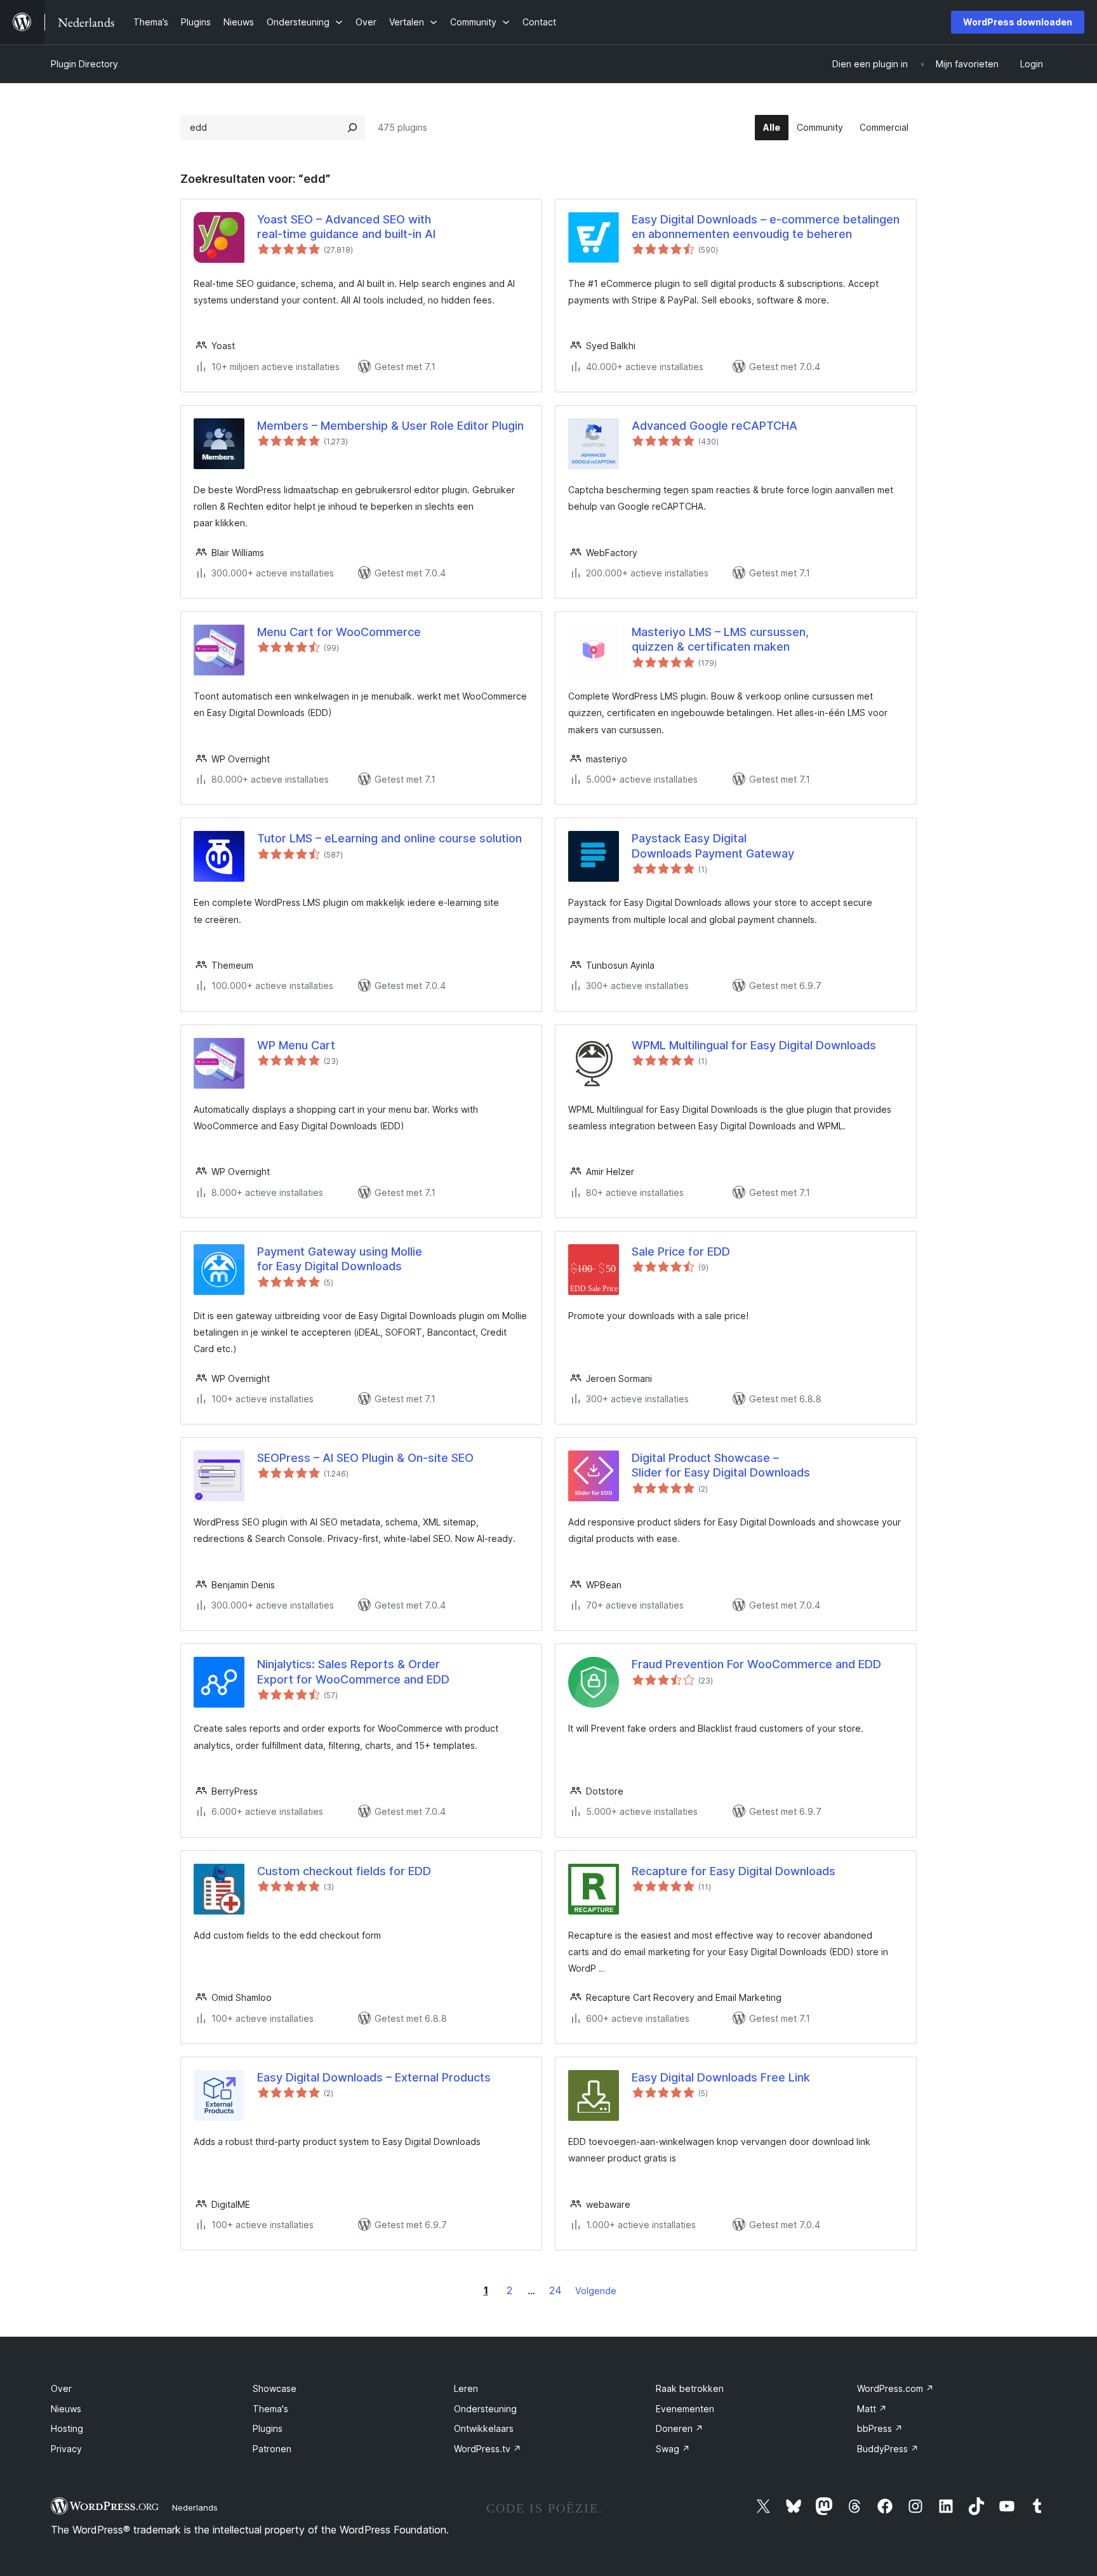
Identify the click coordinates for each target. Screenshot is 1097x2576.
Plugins (268, 2428)
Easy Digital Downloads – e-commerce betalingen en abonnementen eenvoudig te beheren (766, 227)
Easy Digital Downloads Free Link (721, 2077)
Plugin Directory (84, 64)
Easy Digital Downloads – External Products (374, 2077)
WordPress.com (895, 2388)
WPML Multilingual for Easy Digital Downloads (754, 1045)
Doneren (680, 2428)
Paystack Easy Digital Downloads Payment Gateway (713, 846)
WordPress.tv (488, 2449)
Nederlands (195, 2507)
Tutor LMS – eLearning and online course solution (389, 838)
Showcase (275, 2388)
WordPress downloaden (1018, 22)
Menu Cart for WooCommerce (339, 632)
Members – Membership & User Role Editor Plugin (390, 426)
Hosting (67, 2428)
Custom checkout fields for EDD (344, 1871)
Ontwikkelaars (484, 2428)
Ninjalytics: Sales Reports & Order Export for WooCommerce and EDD (353, 1671)
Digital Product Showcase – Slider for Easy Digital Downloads (721, 1465)
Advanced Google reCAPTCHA (715, 426)
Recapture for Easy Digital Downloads (734, 1871)
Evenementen (685, 2409)
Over (61, 2388)
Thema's (270, 2409)
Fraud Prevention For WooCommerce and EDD (756, 1664)
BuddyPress (888, 2449)
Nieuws (66, 2409)
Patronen (272, 2449)
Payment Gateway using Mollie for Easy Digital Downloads (340, 1259)
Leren (466, 2388)
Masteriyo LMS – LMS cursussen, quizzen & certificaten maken (720, 639)
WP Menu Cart (296, 1045)
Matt (872, 2409)
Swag (673, 2449)
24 (555, 2290)
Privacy (66, 2449)
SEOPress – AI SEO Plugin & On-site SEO (365, 1458)
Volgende (596, 2291)
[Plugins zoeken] (352, 128)
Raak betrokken (690, 2388)
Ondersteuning (485, 2409)
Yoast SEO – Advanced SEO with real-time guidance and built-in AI (346, 227)
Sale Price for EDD (681, 1251)
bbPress (880, 2428)
